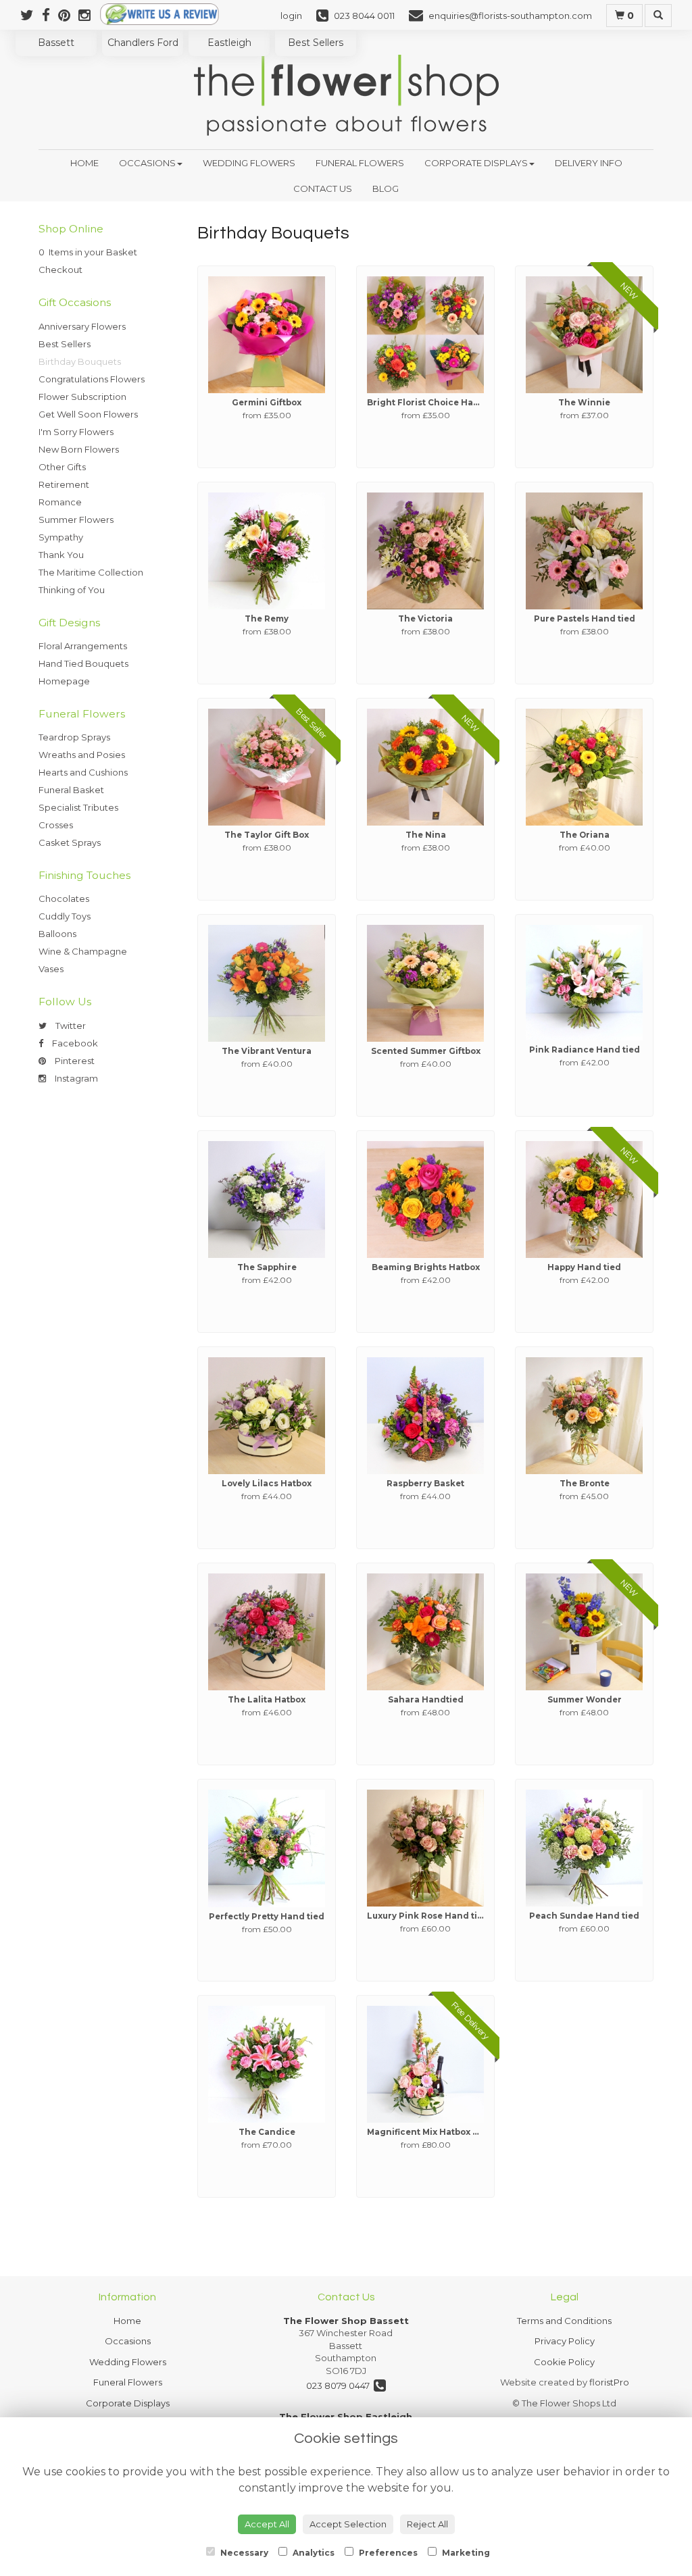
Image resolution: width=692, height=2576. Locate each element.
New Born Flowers (79, 449)
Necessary (243, 2553)
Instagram (75, 1078)
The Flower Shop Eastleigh (346, 2417)
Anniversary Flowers (82, 326)
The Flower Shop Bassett (346, 2321)
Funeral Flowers (360, 163)
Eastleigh (229, 43)
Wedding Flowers (249, 163)
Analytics (313, 2553)
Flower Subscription (82, 397)
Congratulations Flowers (92, 379)
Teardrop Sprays (74, 737)
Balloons (57, 934)
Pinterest (74, 1061)
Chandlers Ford (143, 43)
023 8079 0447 (340, 2385)
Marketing (465, 2553)
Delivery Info (589, 163)
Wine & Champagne (83, 951)
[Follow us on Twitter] (31, 15)
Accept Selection (348, 2524)
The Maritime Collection (91, 572)
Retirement (64, 484)
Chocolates (64, 899)
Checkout (60, 270)
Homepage (64, 681)
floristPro (609, 2382)
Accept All (267, 2524)
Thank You (61, 555)
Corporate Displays (476, 163)
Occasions (147, 163)
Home (84, 163)
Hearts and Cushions (83, 772)
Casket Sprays (70, 842)
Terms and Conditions (564, 2321)
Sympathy (61, 537)
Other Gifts (62, 467)
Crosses (56, 825)
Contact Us (323, 188)
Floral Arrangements (83, 646)
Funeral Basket (71, 790)
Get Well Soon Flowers (88, 414)
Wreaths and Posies (82, 755)
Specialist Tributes (78, 807)
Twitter (70, 1026)
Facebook (74, 1043)
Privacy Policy (565, 2341)
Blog (386, 188)
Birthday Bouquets (80, 361)
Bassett (56, 43)
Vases (51, 969)
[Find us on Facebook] (50, 15)
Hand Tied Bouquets (83, 663)
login (291, 16)
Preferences (387, 2553)
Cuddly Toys (65, 916)
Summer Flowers (76, 520)
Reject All (427, 2524)
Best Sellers (316, 43)
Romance (60, 502)
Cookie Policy (564, 2362)
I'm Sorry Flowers (76, 432)
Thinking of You (72, 590)
